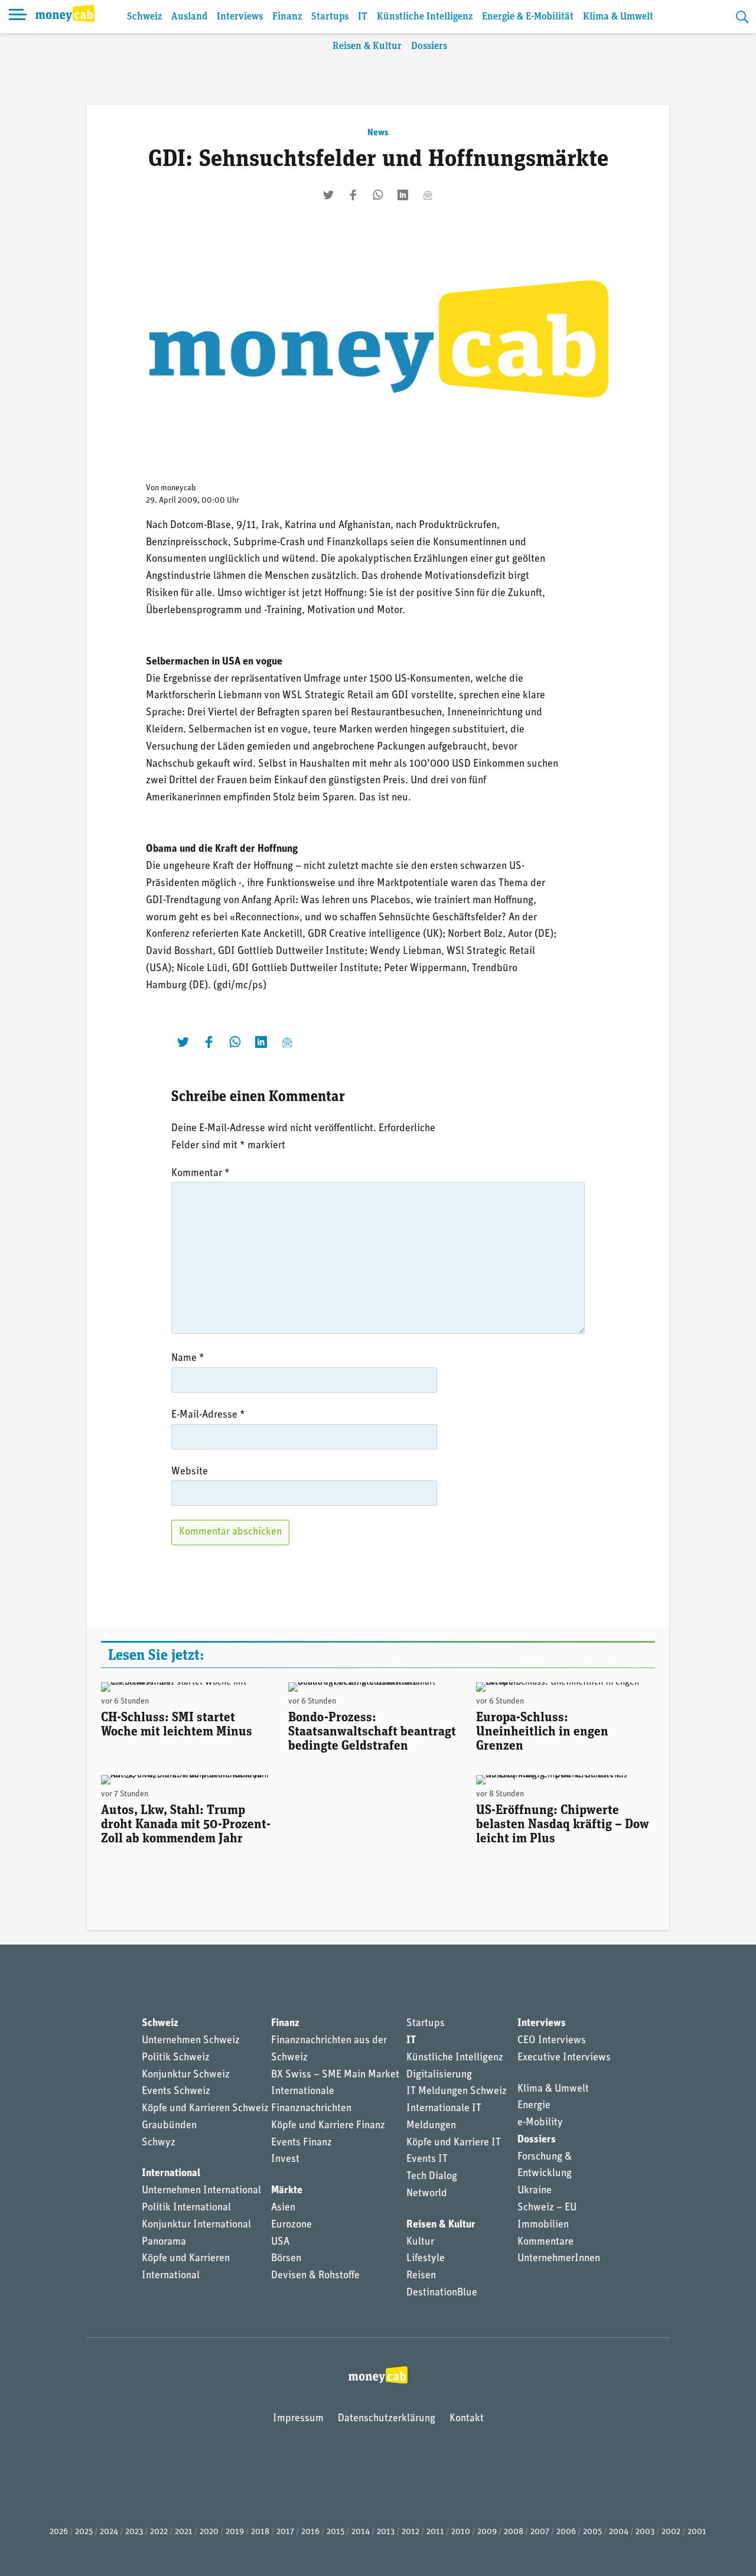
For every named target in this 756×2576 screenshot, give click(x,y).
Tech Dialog (432, 2177)
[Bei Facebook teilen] (353, 195)
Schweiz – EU (547, 2208)
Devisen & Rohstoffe (315, 2276)
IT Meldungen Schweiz (457, 2092)
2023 (134, 2532)
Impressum (298, 2419)
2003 (645, 2532)
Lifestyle (426, 2259)
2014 (361, 2532)
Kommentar (201, 1174)
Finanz (287, 17)
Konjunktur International (196, 2225)
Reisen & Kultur (367, 46)
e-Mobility (540, 2123)
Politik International (186, 2208)
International (171, 2174)
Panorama (164, 2242)
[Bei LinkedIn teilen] (403, 195)
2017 (285, 2532)
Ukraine (535, 2191)
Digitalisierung (439, 2075)
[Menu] (18, 17)
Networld (427, 2194)
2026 (59, 2532)
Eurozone (291, 2225)
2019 (235, 2532)
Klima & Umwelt (618, 17)
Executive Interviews (564, 2058)
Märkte (287, 2191)
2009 (487, 2532)
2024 (109, 2532)
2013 (386, 2532)
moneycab (178, 488)
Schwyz (159, 2143)
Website (190, 1472)
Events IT (427, 2160)
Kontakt (467, 2419)
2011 (435, 2532)
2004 (619, 2532)
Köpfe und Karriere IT (454, 2143)
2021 (184, 2532)
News (378, 133)
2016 (310, 2532)
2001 (697, 2532)
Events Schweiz (176, 2092)
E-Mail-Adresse (208, 1415)
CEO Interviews (552, 2041)
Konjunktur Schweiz (186, 2075)
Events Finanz (302, 2143)
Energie (534, 2106)
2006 (566, 2532)
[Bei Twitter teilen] (328, 195)
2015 (335, 2532)
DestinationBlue (442, 2293)
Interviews (240, 17)
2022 (159, 2532)
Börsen (286, 2259)
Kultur (420, 2242)
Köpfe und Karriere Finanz (328, 2126)
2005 (592, 2532)
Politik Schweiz (176, 2058)
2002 (671, 2532)
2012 (410, 2532)
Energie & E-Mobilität (528, 17)
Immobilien (543, 2225)
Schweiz (144, 17)
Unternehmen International (201, 2191)
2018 (260, 2532)
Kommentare (545, 2242)
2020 (209, 2532)
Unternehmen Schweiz (191, 2041)
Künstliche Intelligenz (425, 17)
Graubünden (169, 2126)
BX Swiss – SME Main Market (335, 2075)
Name (188, 1359)
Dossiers (429, 46)
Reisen (421, 2276)
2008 (514, 2532)
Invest (285, 2160)
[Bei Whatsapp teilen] (378, 195)
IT (363, 17)
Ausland (189, 17)
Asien (283, 2208)
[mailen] (428, 195)
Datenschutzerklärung (387, 2419)
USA (280, 2242)
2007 (540, 2532)
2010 (461, 2532)
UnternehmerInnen (559, 2259)
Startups (330, 17)
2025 (84, 2532)
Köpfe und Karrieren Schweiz (205, 2109)
